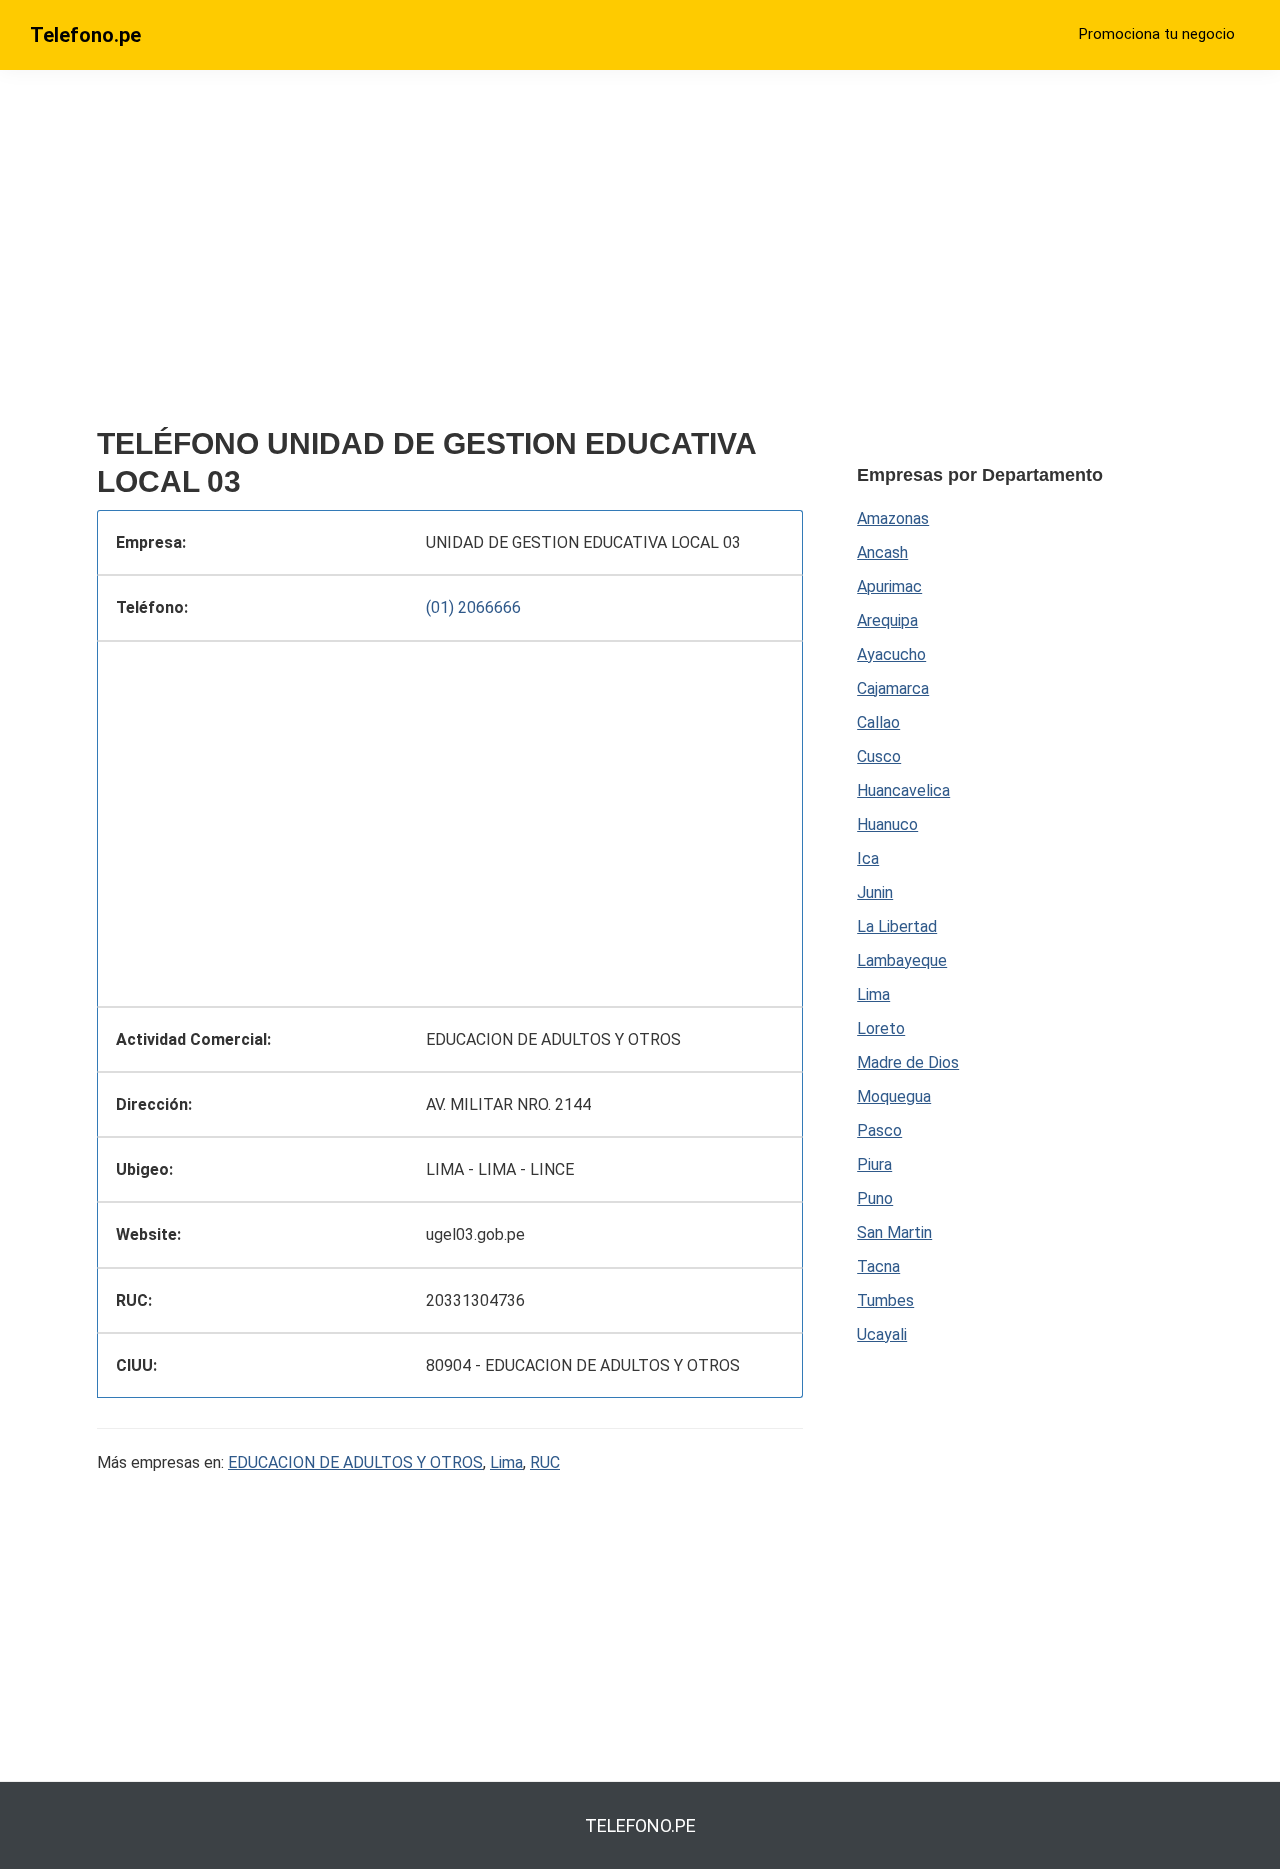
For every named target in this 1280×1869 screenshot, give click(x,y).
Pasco (879, 1130)
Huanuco (887, 824)
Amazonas (893, 518)
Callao (878, 722)
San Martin (894, 1232)
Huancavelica (903, 790)
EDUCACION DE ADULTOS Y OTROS (355, 1462)
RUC (545, 1462)
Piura (874, 1164)
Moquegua (894, 1096)
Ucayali (882, 1334)
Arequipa (887, 620)
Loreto (881, 1028)
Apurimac (889, 586)
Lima (506, 1462)
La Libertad (897, 926)
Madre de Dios (908, 1062)
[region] (450, 257)
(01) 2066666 (473, 607)
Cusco (879, 756)
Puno (875, 1198)
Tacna (878, 1266)
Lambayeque (902, 960)
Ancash (882, 552)
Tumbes (885, 1300)
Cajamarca (893, 688)
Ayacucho (891, 654)
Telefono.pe (85, 35)
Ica (868, 858)
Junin (875, 892)
